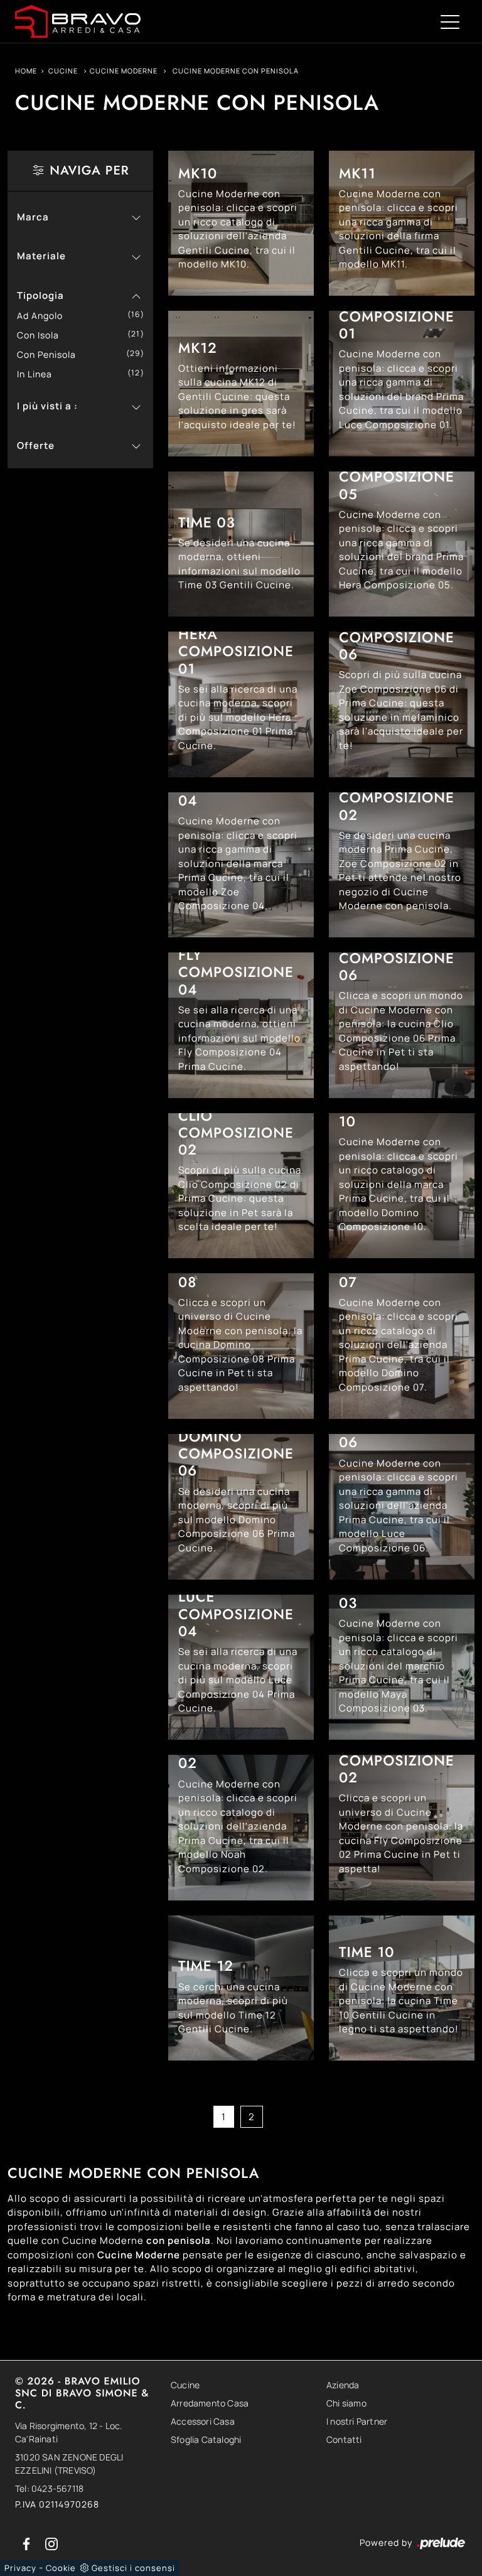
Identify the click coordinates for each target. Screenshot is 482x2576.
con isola (43, 335)
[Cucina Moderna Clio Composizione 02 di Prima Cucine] (241, 1186)
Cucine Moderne (124, 71)
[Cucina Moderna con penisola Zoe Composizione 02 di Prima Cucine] (402, 865)
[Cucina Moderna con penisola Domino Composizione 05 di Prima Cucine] (241, 1507)
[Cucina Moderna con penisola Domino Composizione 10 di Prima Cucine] (402, 1186)
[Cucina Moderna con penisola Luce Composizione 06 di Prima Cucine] (402, 1507)
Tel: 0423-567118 (49, 2488)
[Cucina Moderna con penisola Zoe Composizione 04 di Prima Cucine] (241, 865)
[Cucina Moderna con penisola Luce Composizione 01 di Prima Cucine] (402, 384)
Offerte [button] (36, 445)
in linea (39, 374)
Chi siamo (346, 2403)
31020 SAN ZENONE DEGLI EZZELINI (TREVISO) (69, 2464)
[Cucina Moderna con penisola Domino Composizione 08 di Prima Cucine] (241, 1346)
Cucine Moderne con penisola (236, 71)
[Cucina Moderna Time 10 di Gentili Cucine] (402, 1988)
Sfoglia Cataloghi (206, 2439)
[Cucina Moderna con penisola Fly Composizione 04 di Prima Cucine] (241, 1025)
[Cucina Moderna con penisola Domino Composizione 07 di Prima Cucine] (402, 1346)
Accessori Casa (203, 2421)
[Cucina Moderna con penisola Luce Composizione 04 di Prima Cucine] (241, 1668)
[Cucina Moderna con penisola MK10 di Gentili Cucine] (241, 224)
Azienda (343, 2385)
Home (26, 71)
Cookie (61, 2568)
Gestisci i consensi (133, 2568)
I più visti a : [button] (47, 406)
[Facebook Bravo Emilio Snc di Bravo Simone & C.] (28, 2542)
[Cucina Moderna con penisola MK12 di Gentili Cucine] (241, 384)
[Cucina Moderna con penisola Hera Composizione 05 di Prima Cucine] (402, 544)
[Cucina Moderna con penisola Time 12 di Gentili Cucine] (241, 1988)
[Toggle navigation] (450, 21)
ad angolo (45, 315)
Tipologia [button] (40, 295)
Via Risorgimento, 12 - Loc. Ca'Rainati (69, 2432)
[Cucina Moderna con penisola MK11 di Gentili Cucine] (402, 224)
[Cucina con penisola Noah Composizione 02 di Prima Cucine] (241, 1828)
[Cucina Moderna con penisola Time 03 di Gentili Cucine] (241, 544)
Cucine (63, 71)
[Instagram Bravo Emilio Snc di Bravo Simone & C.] (51, 2542)
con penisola (51, 354)
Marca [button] (33, 217)
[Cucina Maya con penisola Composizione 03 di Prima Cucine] (402, 1668)
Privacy (20, 2568)
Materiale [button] (41, 256)
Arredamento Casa (210, 2403)
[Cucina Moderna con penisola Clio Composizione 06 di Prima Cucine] (402, 1025)
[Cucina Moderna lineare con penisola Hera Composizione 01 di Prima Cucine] (241, 704)
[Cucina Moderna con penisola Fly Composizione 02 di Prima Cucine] (402, 1828)
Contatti (344, 2439)
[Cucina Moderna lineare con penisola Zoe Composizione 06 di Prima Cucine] (402, 704)
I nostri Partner (357, 2421)
